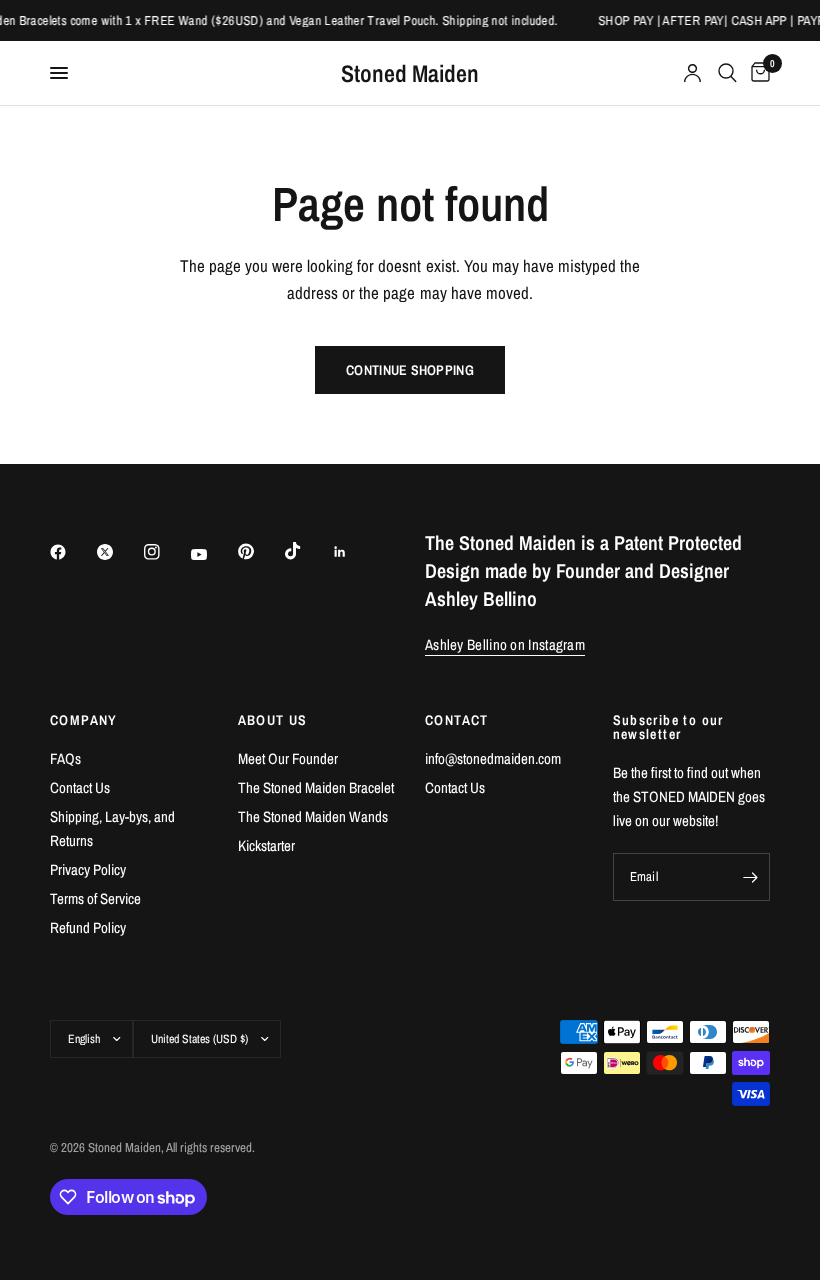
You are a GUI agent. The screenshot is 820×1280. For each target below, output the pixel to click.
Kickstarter (266, 845)
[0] (757, 73)
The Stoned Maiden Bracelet (316, 787)
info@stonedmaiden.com (493, 758)
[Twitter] (119, 552)
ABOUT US (273, 720)
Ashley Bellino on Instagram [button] (505, 644)
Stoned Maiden (410, 73)
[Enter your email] (750, 877)
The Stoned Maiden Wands (313, 816)
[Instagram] (166, 552)
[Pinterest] (260, 552)
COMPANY (84, 720)
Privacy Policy (88, 869)
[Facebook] (72, 552)
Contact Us (80, 787)
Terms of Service (95, 898)
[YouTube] (213, 555)
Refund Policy (88, 927)
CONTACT (457, 720)
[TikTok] (307, 551)
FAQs (65, 758)
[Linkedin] (354, 552)
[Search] (727, 73)
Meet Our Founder (288, 758)
